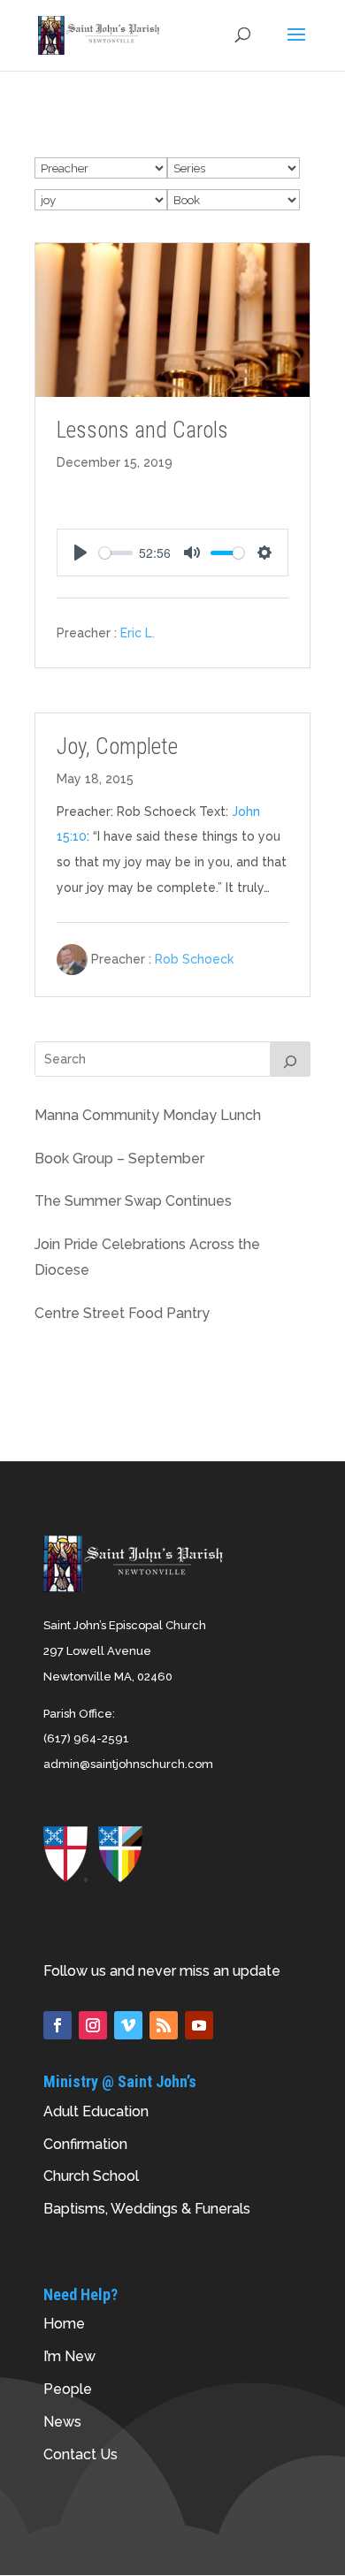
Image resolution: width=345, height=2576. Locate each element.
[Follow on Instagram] (93, 2025)
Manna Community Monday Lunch (148, 1115)
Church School (91, 2176)
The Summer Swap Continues (133, 1201)
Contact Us (80, 2454)
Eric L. (138, 633)
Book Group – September (119, 1158)
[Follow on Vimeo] (128, 2025)
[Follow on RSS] (164, 2025)
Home (64, 2324)
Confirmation (85, 2144)
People (68, 2389)
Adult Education (96, 2111)
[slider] (116, 553)
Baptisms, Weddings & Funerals (147, 2209)
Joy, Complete (117, 747)
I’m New (69, 2356)
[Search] (290, 1059)
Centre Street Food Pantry (122, 1313)
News (62, 2422)
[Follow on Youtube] (199, 2025)
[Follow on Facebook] (57, 2025)
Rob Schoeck (194, 959)
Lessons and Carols (142, 430)
